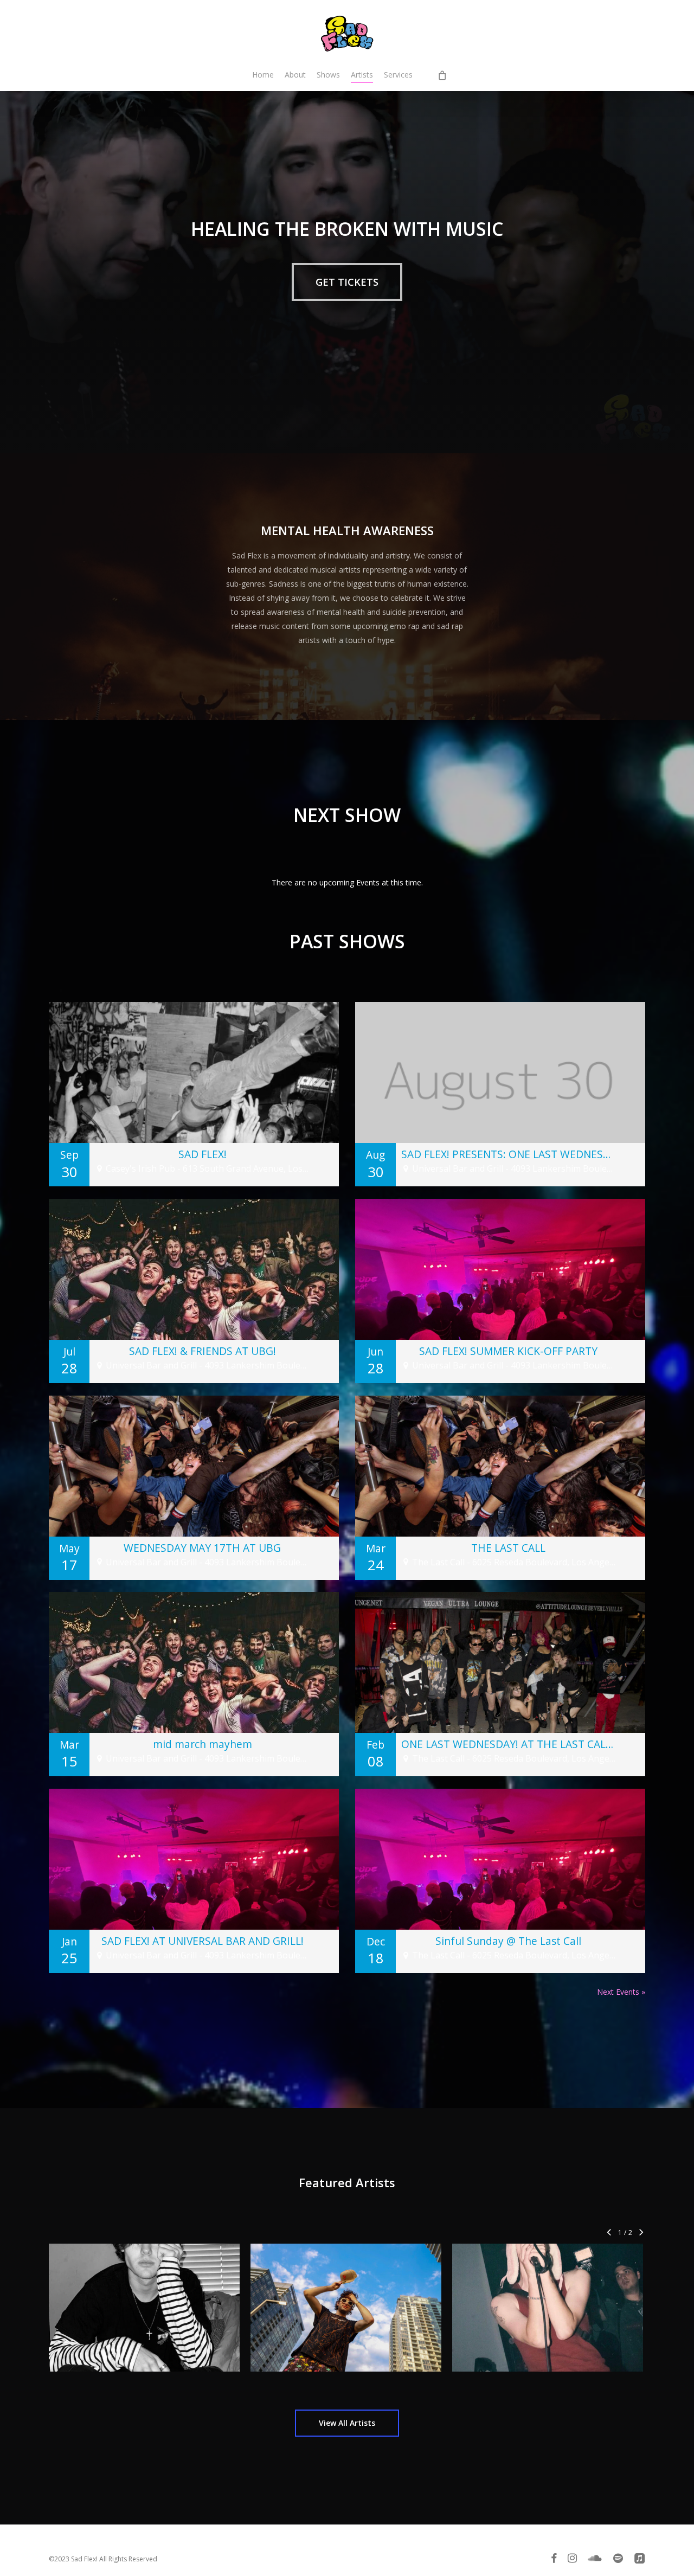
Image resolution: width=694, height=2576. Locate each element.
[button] (347, 282)
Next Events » (621, 1992)
